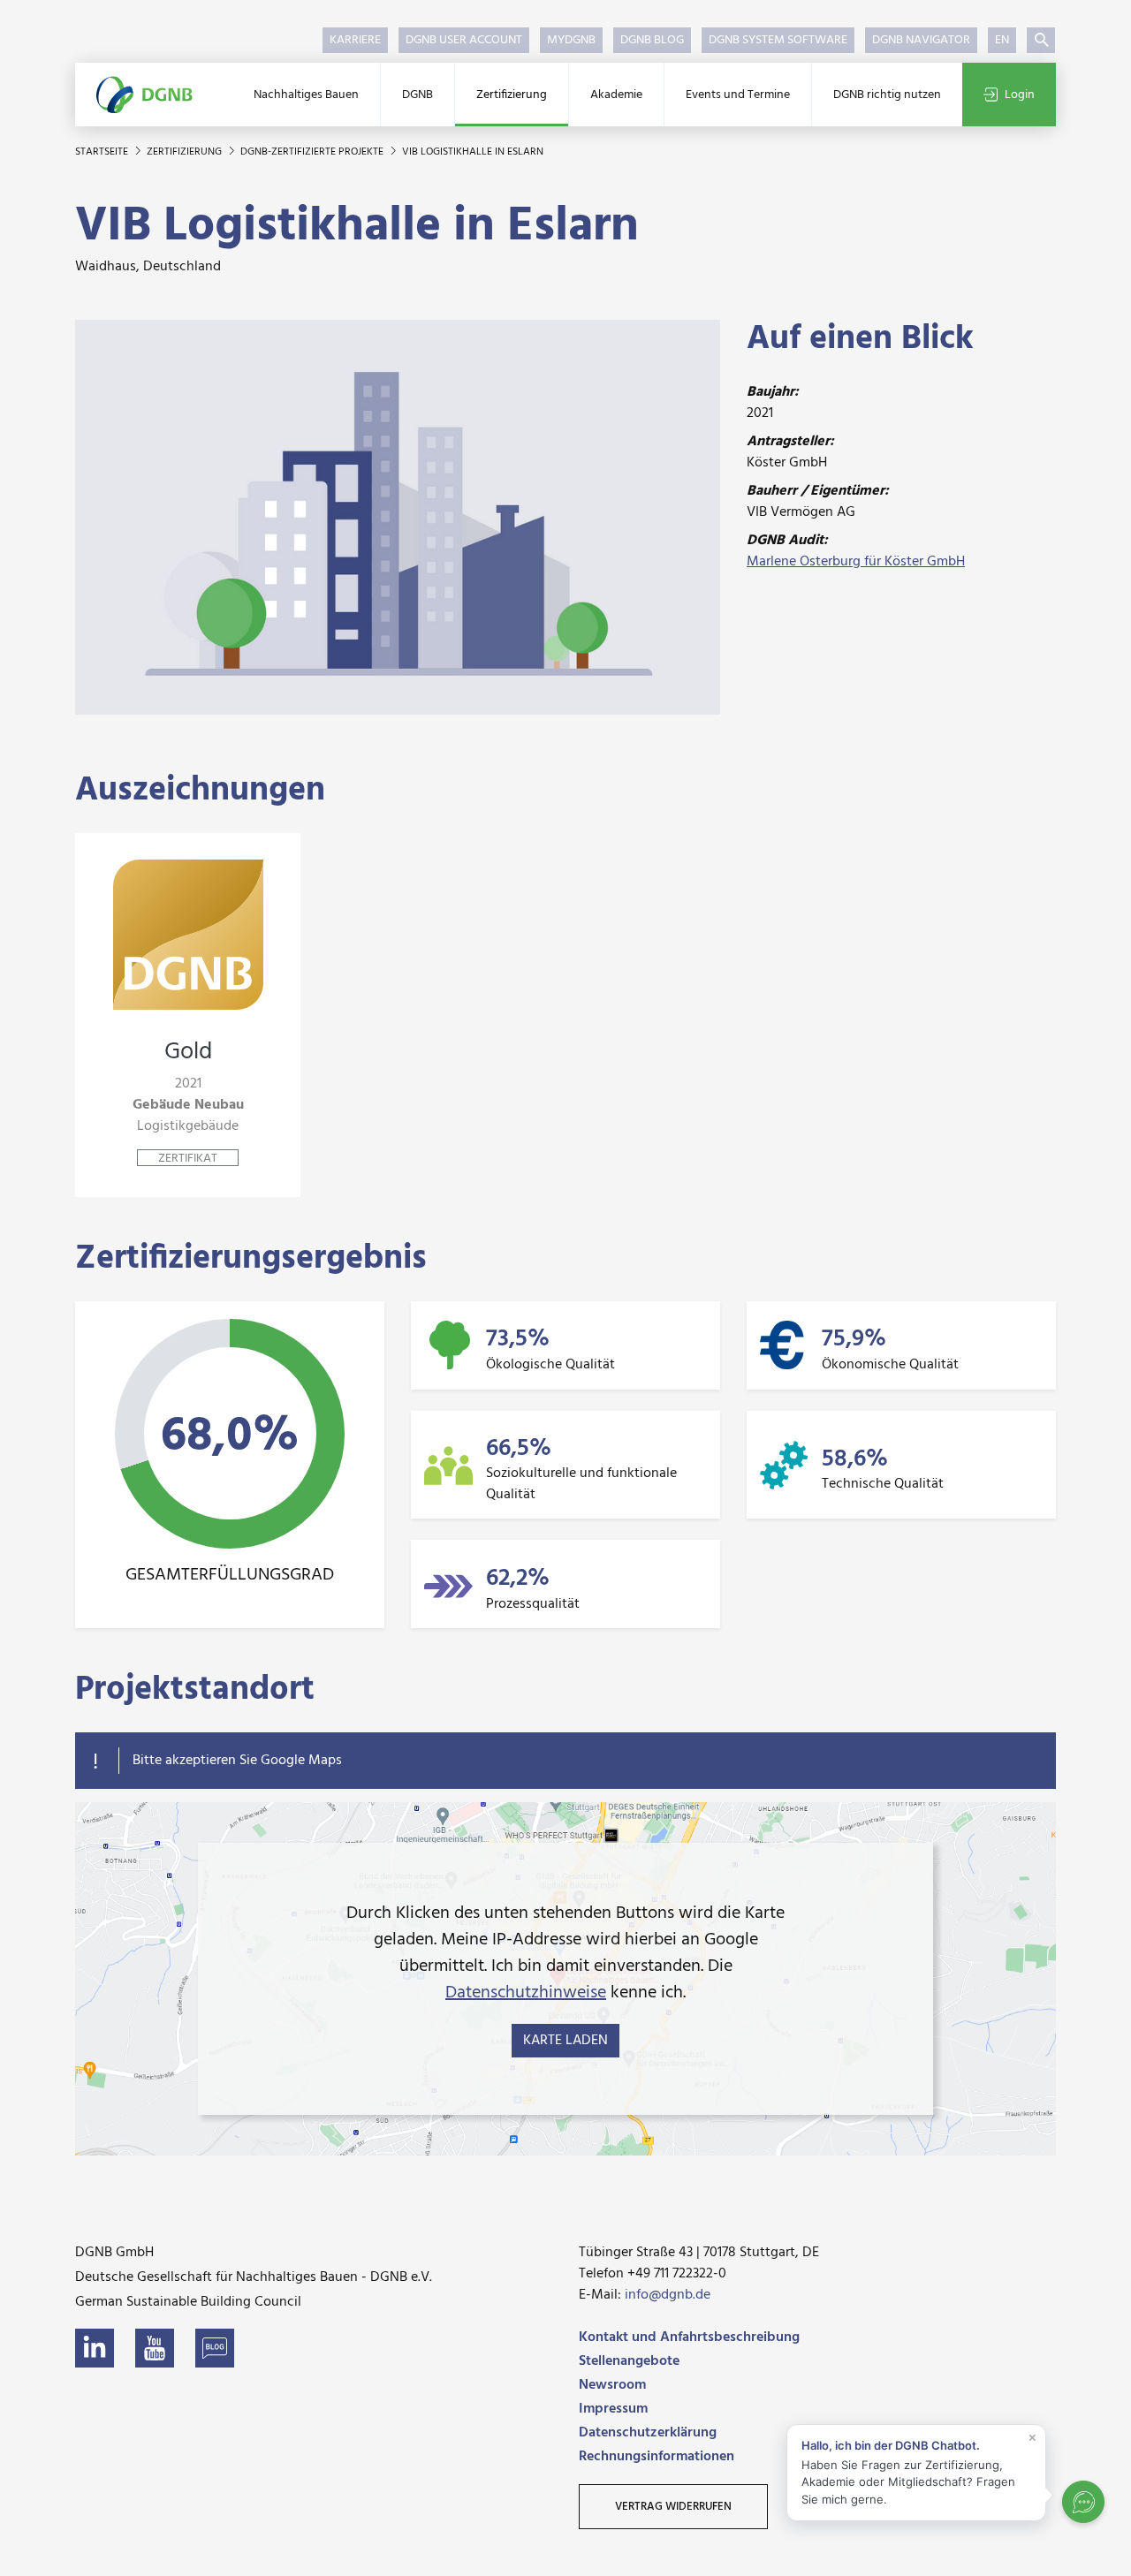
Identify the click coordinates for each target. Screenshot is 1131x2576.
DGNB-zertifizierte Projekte (313, 152)
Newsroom (612, 2385)
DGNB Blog (652, 40)
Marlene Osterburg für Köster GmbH (856, 562)
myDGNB (571, 40)
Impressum (613, 2409)
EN (1002, 40)
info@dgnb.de (668, 2295)
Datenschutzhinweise (526, 1993)
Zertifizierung (512, 95)
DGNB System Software (778, 40)
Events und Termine (738, 95)
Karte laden (565, 2041)
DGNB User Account (464, 40)
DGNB (417, 95)
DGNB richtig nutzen (887, 95)
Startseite (103, 152)
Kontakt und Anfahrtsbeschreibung (689, 2337)
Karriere (355, 40)
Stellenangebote (629, 2361)
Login (1020, 95)
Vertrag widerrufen (673, 2507)
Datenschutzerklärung (648, 2433)
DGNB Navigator (921, 40)
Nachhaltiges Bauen (306, 95)
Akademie (616, 95)
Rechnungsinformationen (657, 2457)
